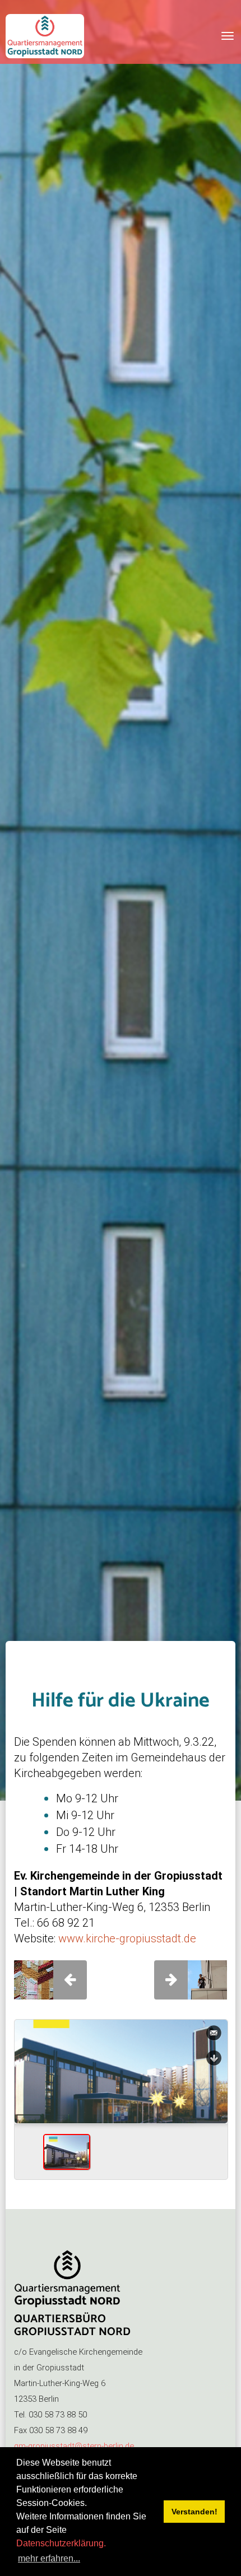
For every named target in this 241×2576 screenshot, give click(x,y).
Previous (27, 2100)
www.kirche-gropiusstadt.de (127, 1938)
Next (215, 2100)
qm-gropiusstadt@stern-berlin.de (74, 2446)
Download (214, 2058)
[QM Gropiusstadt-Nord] (45, 36)
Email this (214, 2033)
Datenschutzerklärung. (61, 2543)
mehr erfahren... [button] (49, 2558)
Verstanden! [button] (194, 2512)
